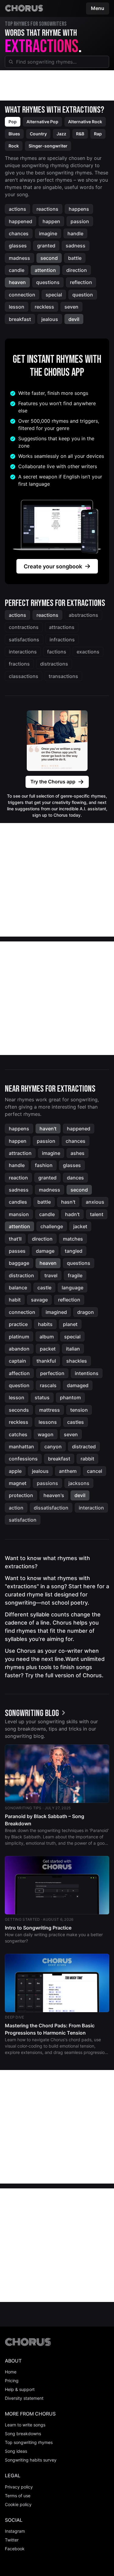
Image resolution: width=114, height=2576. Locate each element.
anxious (95, 1202)
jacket (80, 1226)
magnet (18, 1483)
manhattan (21, 1447)
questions (48, 282)
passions (47, 1483)
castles (76, 1422)
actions (17, 209)
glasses (18, 246)
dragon (86, 1312)
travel (51, 1275)
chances (19, 233)
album (47, 1337)
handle (75, 233)
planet (70, 1324)
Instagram (15, 2531)
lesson (17, 307)
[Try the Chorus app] (57, 741)
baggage (19, 1263)
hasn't (68, 1202)
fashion (44, 1165)
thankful (46, 1361)
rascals (48, 1385)
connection (22, 295)
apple (15, 1471)
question (83, 295)
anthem (68, 1471)
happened (21, 221)
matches (73, 1239)
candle (17, 270)
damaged (78, 1385)
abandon (19, 1349)
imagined (56, 1312)
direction (77, 270)
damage (45, 1251)
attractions (62, 627)
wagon (46, 1434)
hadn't (72, 1214)
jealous (50, 319)
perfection (52, 1373)
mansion (19, 1214)
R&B (80, 134)
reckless (44, 307)
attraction (20, 1153)
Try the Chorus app (53, 782)
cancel (95, 1471)
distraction (21, 1275)
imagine (48, 233)
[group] (36, 1713)
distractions (54, 664)
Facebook (15, 2549)
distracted (84, 1447)
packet (48, 1349)
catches (18, 1434)
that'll (15, 1239)
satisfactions (24, 640)
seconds (19, 1410)
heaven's (54, 1495)
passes (17, 1251)
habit (15, 1300)
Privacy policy (19, 2487)
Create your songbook (53, 566)
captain (17, 1361)
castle (44, 1288)
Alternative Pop (42, 122)
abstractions (83, 615)
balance (18, 1288)
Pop (13, 122)
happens (79, 209)
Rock (14, 146)
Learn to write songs (25, 2425)
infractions (62, 640)
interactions (23, 652)
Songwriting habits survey (31, 2460)
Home (11, 2372)
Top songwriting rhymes (29, 2442)
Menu (98, 8)
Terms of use (18, 2496)
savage (39, 1300)
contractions (24, 627)
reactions (47, 209)
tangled (74, 1251)
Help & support (20, 2389)
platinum (19, 1337)
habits (45, 1324)
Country (38, 134)
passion (80, 221)
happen (51, 221)
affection (19, 1373)
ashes (78, 1153)
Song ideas (16, 2451)
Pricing (12, 2381)
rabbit (87, 1459)
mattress (50, 1410)
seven (71, 307)
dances (75, 1178)
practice (18, 1324)
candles (18, 1202)
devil (74, 319)
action (16, 1508)
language (73, 1288)
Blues (14, 134)
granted (46, 246)
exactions (88, 652)
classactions (24, 676)
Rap (98, 134)
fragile (75, 1275)
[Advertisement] (57, 85)
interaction (91, 1508)
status (42, 1397)
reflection (81, 282)
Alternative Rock (85, 122)
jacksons (79, 1483)
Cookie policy (18, 2504)
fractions (19, 664)
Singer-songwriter (48, 146)
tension (79, 1410)
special (54, 295)
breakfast (20, 319)
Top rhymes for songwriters (36, 24)
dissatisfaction (51, 1508)
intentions (87, 1373)
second (49, 258)
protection (21, 1495)
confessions (23, 1459)
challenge (52, 1226)
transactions (63, 676)
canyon (53, 1447)
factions (57, 652)
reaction (18, 1178)
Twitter (12, 2540)
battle (75, 258)
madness (19, 258)
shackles (77, 1361)
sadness (76, 246)
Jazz (61, 134)
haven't (48, 1129)
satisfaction (23, 1520)
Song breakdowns (23, 2434)
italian (73, 1349)
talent (97, 1214)
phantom (70, 1397)
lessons (48, 1422)
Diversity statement (24, 2398)
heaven (17, 282)
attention (45, 270)
